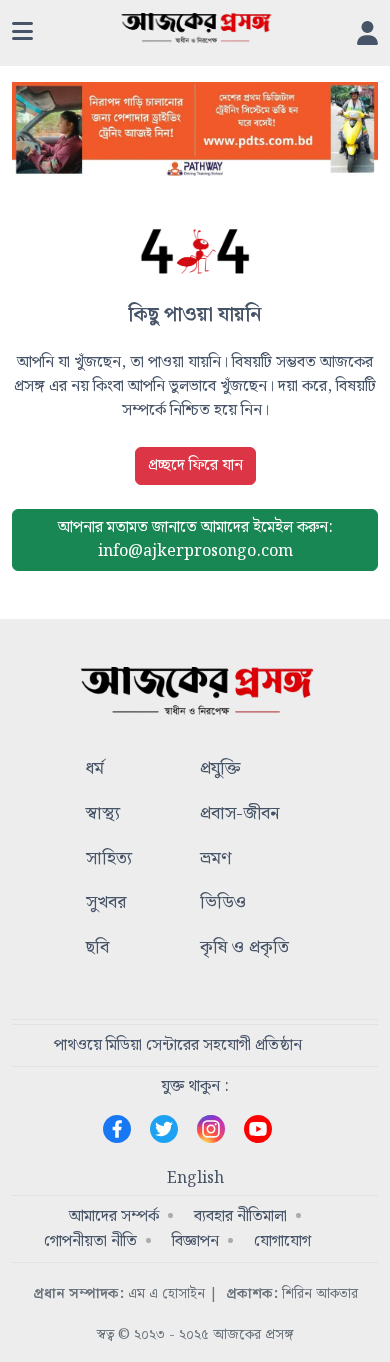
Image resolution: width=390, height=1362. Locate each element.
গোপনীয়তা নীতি (90, 1241)
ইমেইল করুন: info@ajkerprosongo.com (195, 539)
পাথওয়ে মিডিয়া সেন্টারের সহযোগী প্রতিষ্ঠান (178, 1045)
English (195, 1179)
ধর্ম (95, 769)
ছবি (97, 948)
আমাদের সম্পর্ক (114, 1216)
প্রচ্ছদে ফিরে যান (195, 465)
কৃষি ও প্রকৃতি (244, 948)
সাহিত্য (109, 859)
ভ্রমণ (215, 859)
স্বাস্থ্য (103, 814)
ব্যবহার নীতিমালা (240, 1216)
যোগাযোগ (282, 1241)
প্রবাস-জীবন (239, 814)
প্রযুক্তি (220, 769)
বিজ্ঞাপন (195, 1241)
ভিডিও (223, 903)
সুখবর (106, 903)
